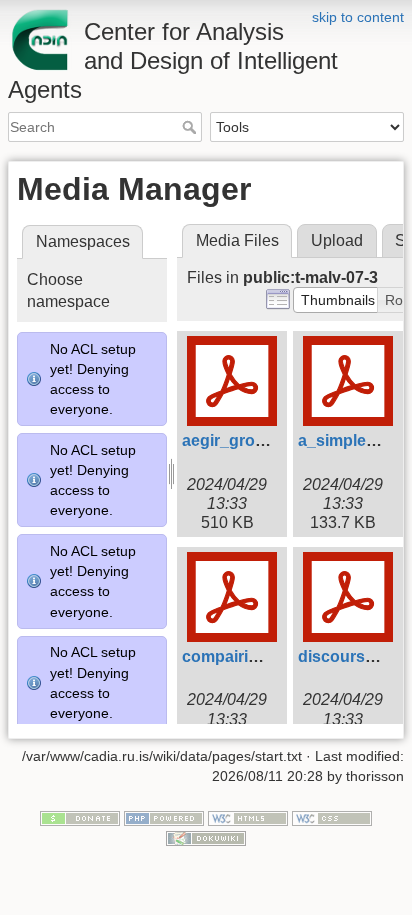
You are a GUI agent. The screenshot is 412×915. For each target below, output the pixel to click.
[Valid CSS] (332, 818)
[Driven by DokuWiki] (206, 837)
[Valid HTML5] (248, 818)
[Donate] (80, 818)
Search (191, 127)
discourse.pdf (350, 656)
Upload (337, 240)
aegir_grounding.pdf (260, 440)
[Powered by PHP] (164, 818)
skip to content (358, 17)
